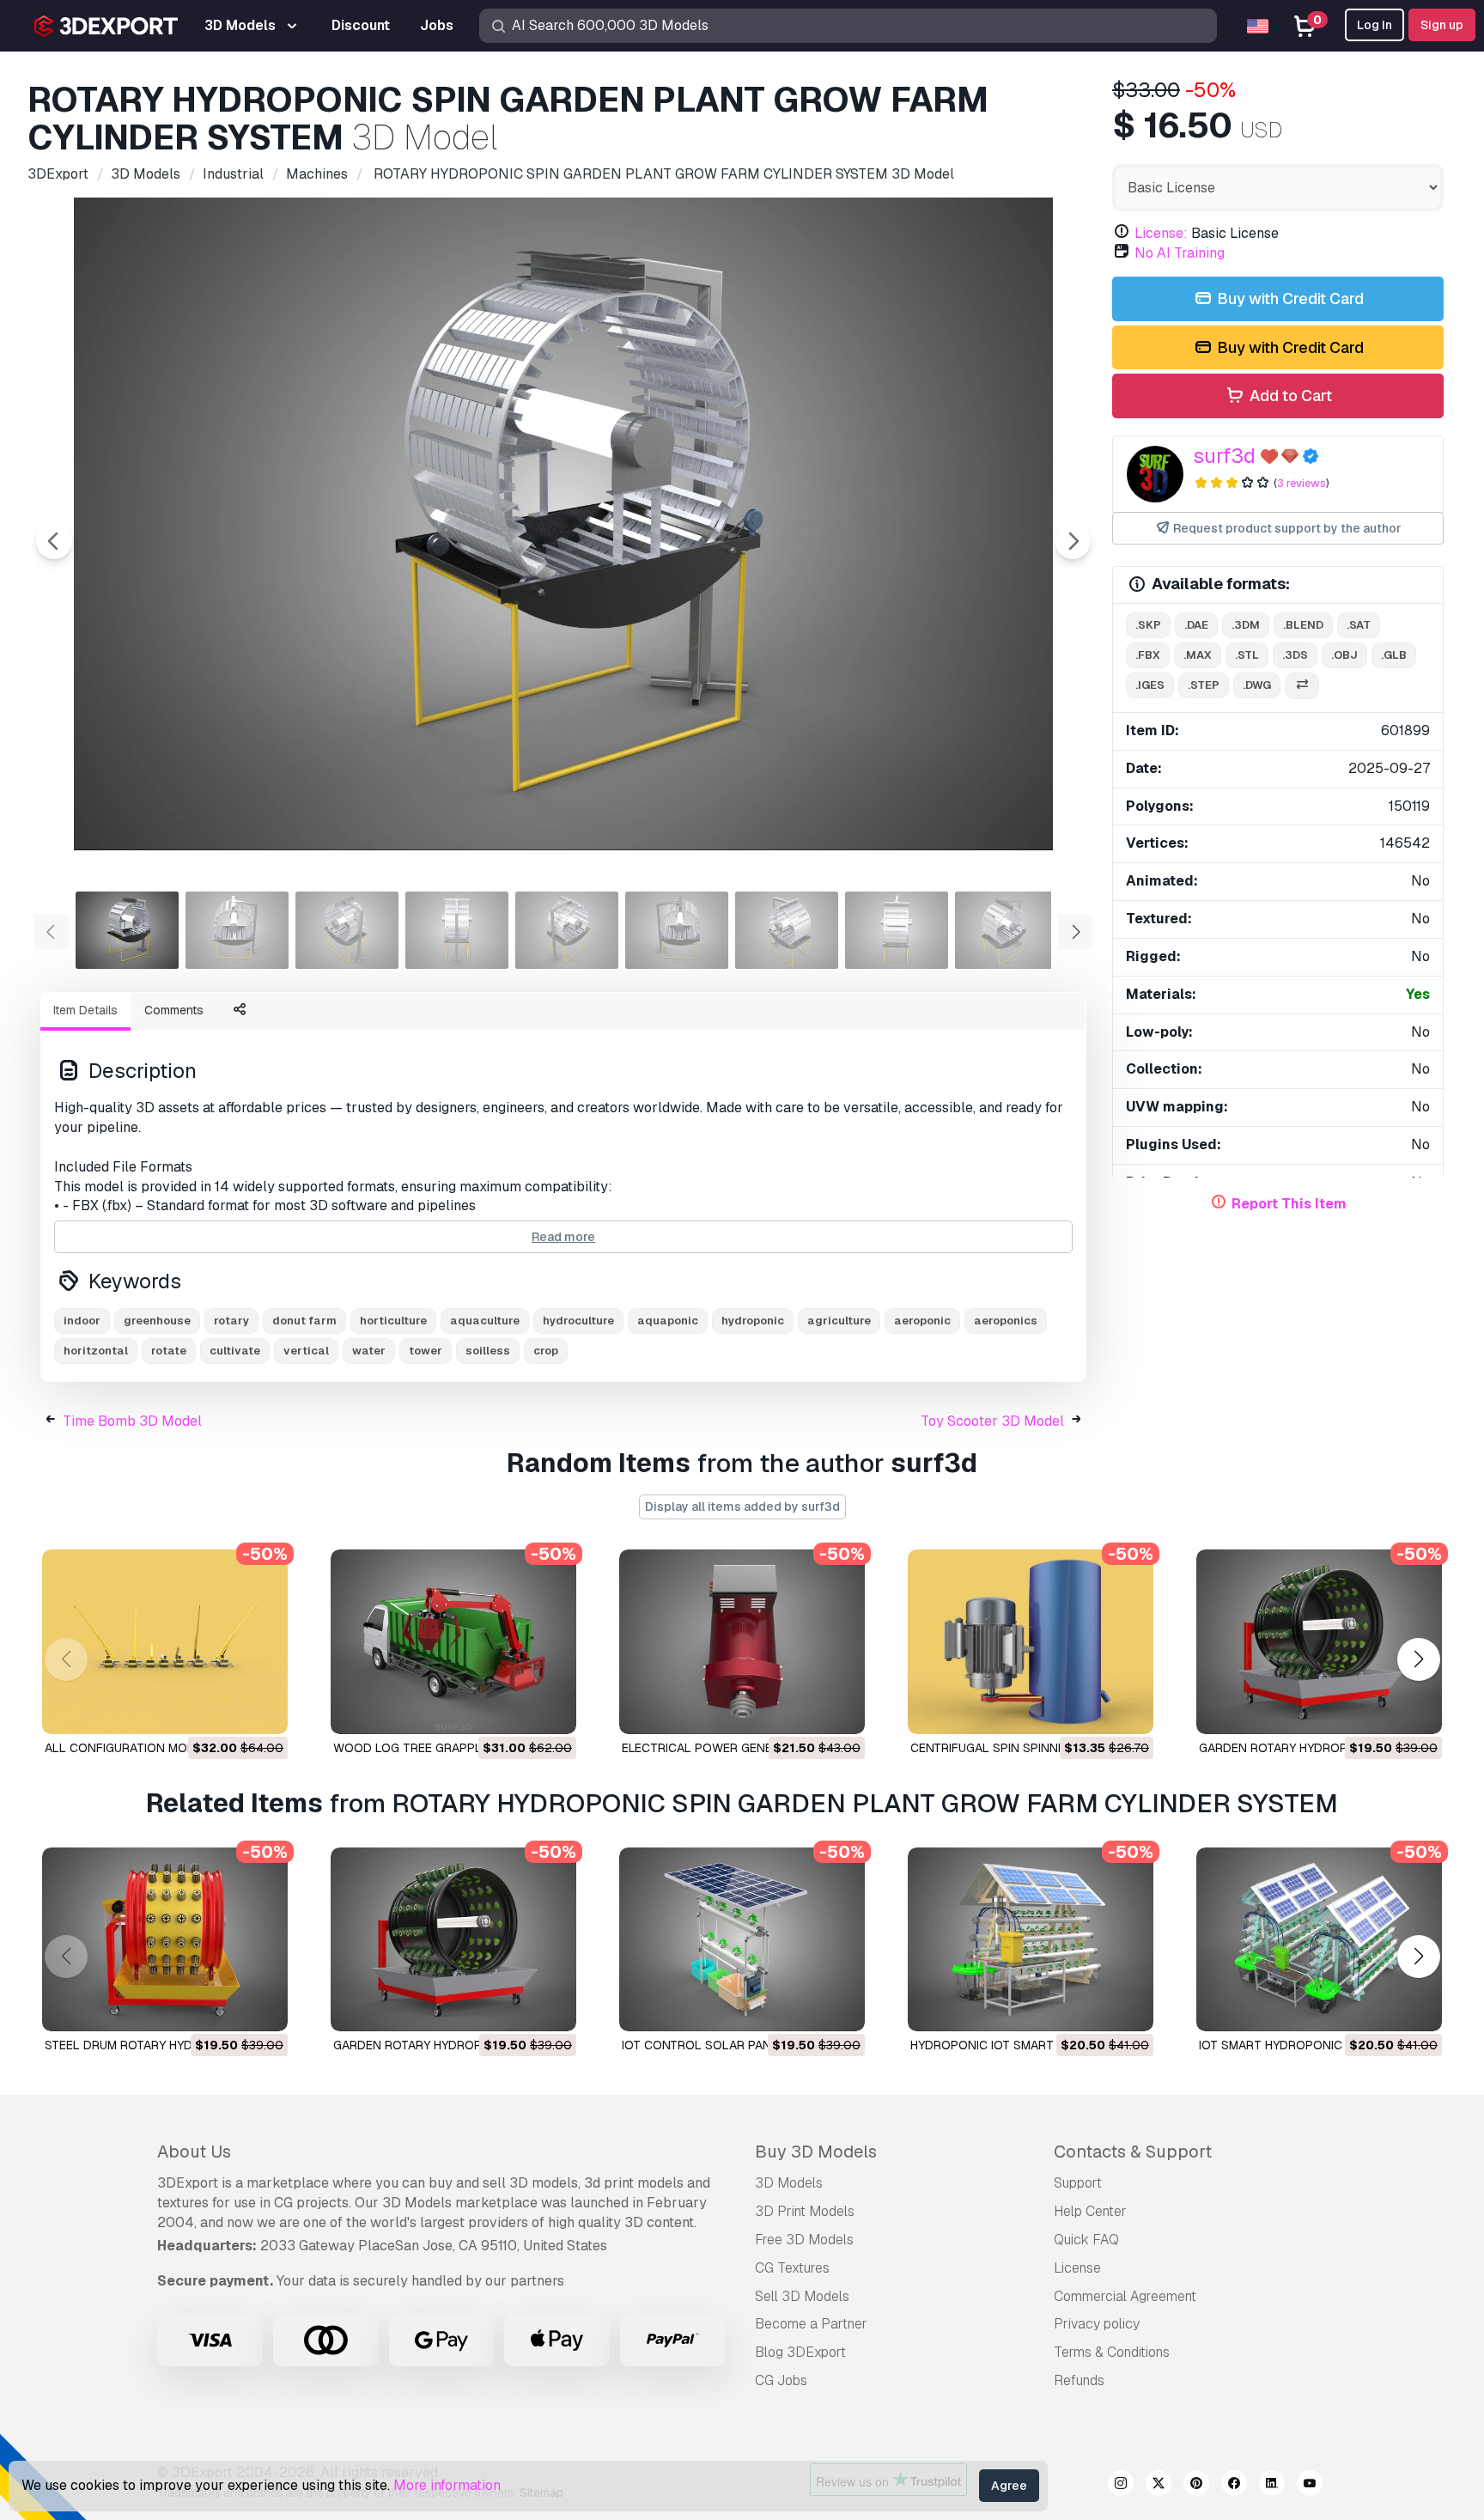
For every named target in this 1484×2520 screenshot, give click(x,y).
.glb (1394, 655)
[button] (1418, 1659)
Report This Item (1289, 1204)
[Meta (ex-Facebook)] (1234, 2486)
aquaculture (485, 1321)
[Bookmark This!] (263, 1710)
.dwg (1257, 685)
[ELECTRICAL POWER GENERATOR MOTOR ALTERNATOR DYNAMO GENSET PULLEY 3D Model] (742, 1642)
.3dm (1246, 625)
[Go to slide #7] (787, 930)
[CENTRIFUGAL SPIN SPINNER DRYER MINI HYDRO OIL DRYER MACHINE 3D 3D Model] (1031, 1642)
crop (546, 1351)
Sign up (1442, 25)
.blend (1303, 625)
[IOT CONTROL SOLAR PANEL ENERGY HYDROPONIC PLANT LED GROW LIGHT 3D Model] (742, 1940)
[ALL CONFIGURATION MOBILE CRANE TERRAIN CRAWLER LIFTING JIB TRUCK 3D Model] (165, 1642)
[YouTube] (1310, 2486)
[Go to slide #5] (567, 930)
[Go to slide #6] (677, 930)
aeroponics (1006, 1321)
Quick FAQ (1086, 2240)
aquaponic (668, 1321)
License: (1161, 233)
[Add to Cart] (228, 1710)
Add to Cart (1289, 396)
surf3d (1224, 456)
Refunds (1079, 2380)
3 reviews (1302, 483)
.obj (1344, 655)
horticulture (393, 1321)
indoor (82, 1321)
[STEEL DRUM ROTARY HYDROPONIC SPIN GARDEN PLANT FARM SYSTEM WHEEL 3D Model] (165, 1940)
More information (447, 2485)
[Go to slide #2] (237, 930)
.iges (1150, 685)
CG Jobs (781, 2380)
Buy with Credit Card (1289, 298)
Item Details (85, 1010)
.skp (1148, 625)
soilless (488, 1351)
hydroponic (753, 1321)
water (369, 1351)
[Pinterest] (1196, 2486)
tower (426, 1351)
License (1077, 2268)
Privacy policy (1097, 2324)
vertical (306, 1351)
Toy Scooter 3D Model (992, 1421)
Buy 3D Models (816, 2152)
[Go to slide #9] (1007, 930)
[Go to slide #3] (347, 930)
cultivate (235, 1351)
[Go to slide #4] (457, 930)
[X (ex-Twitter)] (1159, 2486)
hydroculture (578, 1321)
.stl (1247, 655)
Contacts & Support (1133, 2152)
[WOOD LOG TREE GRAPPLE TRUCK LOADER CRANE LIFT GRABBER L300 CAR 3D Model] (453, 1642)
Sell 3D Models (802, 2296)
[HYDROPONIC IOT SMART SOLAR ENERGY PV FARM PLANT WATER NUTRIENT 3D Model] (1031, 1940)
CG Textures (792, 2268)
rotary (231, 1321)
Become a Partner (811, 2324)
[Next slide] (1073, 541)
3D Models (789, 2183)
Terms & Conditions (1112, 2352)
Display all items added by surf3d (742, 1507)
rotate (169, 1351)
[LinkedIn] (1272, 2486)
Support (1078, 2183)
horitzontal (96, 1351)
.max (1198, 655)
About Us (194, 2152)
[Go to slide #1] (127, 930)
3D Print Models (805, 2211)
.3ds (1295, 655)
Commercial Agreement (1125, 2296)
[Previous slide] (54, 541)
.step (1204, 685)
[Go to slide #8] (897, 930)
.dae (1196, 625)
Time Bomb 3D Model (132, 1421)
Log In (1375, 25)
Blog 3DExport (800, 2352)
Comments (174, 1010)
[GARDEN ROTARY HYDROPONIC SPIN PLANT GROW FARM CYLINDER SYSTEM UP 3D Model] (1319, 1642)
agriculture (839, 1321)
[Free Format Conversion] (1302, 686)
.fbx (1148, 655)
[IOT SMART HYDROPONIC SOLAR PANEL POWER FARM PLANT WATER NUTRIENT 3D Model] (1319, 1940)
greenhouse (157, 1321)
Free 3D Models (804, 2240)
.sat (1359, 625)
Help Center (1090, 2211)
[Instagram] (1121, 2486)
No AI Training (1180, 253)
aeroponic (922, 1321)
